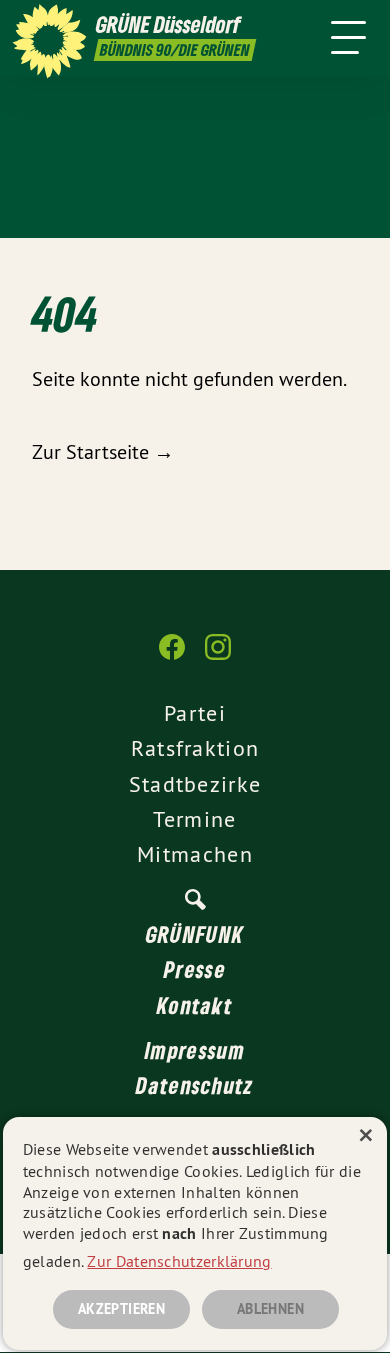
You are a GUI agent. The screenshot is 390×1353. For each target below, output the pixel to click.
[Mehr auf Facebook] (172, 657)
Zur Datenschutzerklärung (179, 1261)
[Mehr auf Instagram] (218, 657)
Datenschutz (194, 1085)
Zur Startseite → (103, 451)
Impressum (195, 1050)
